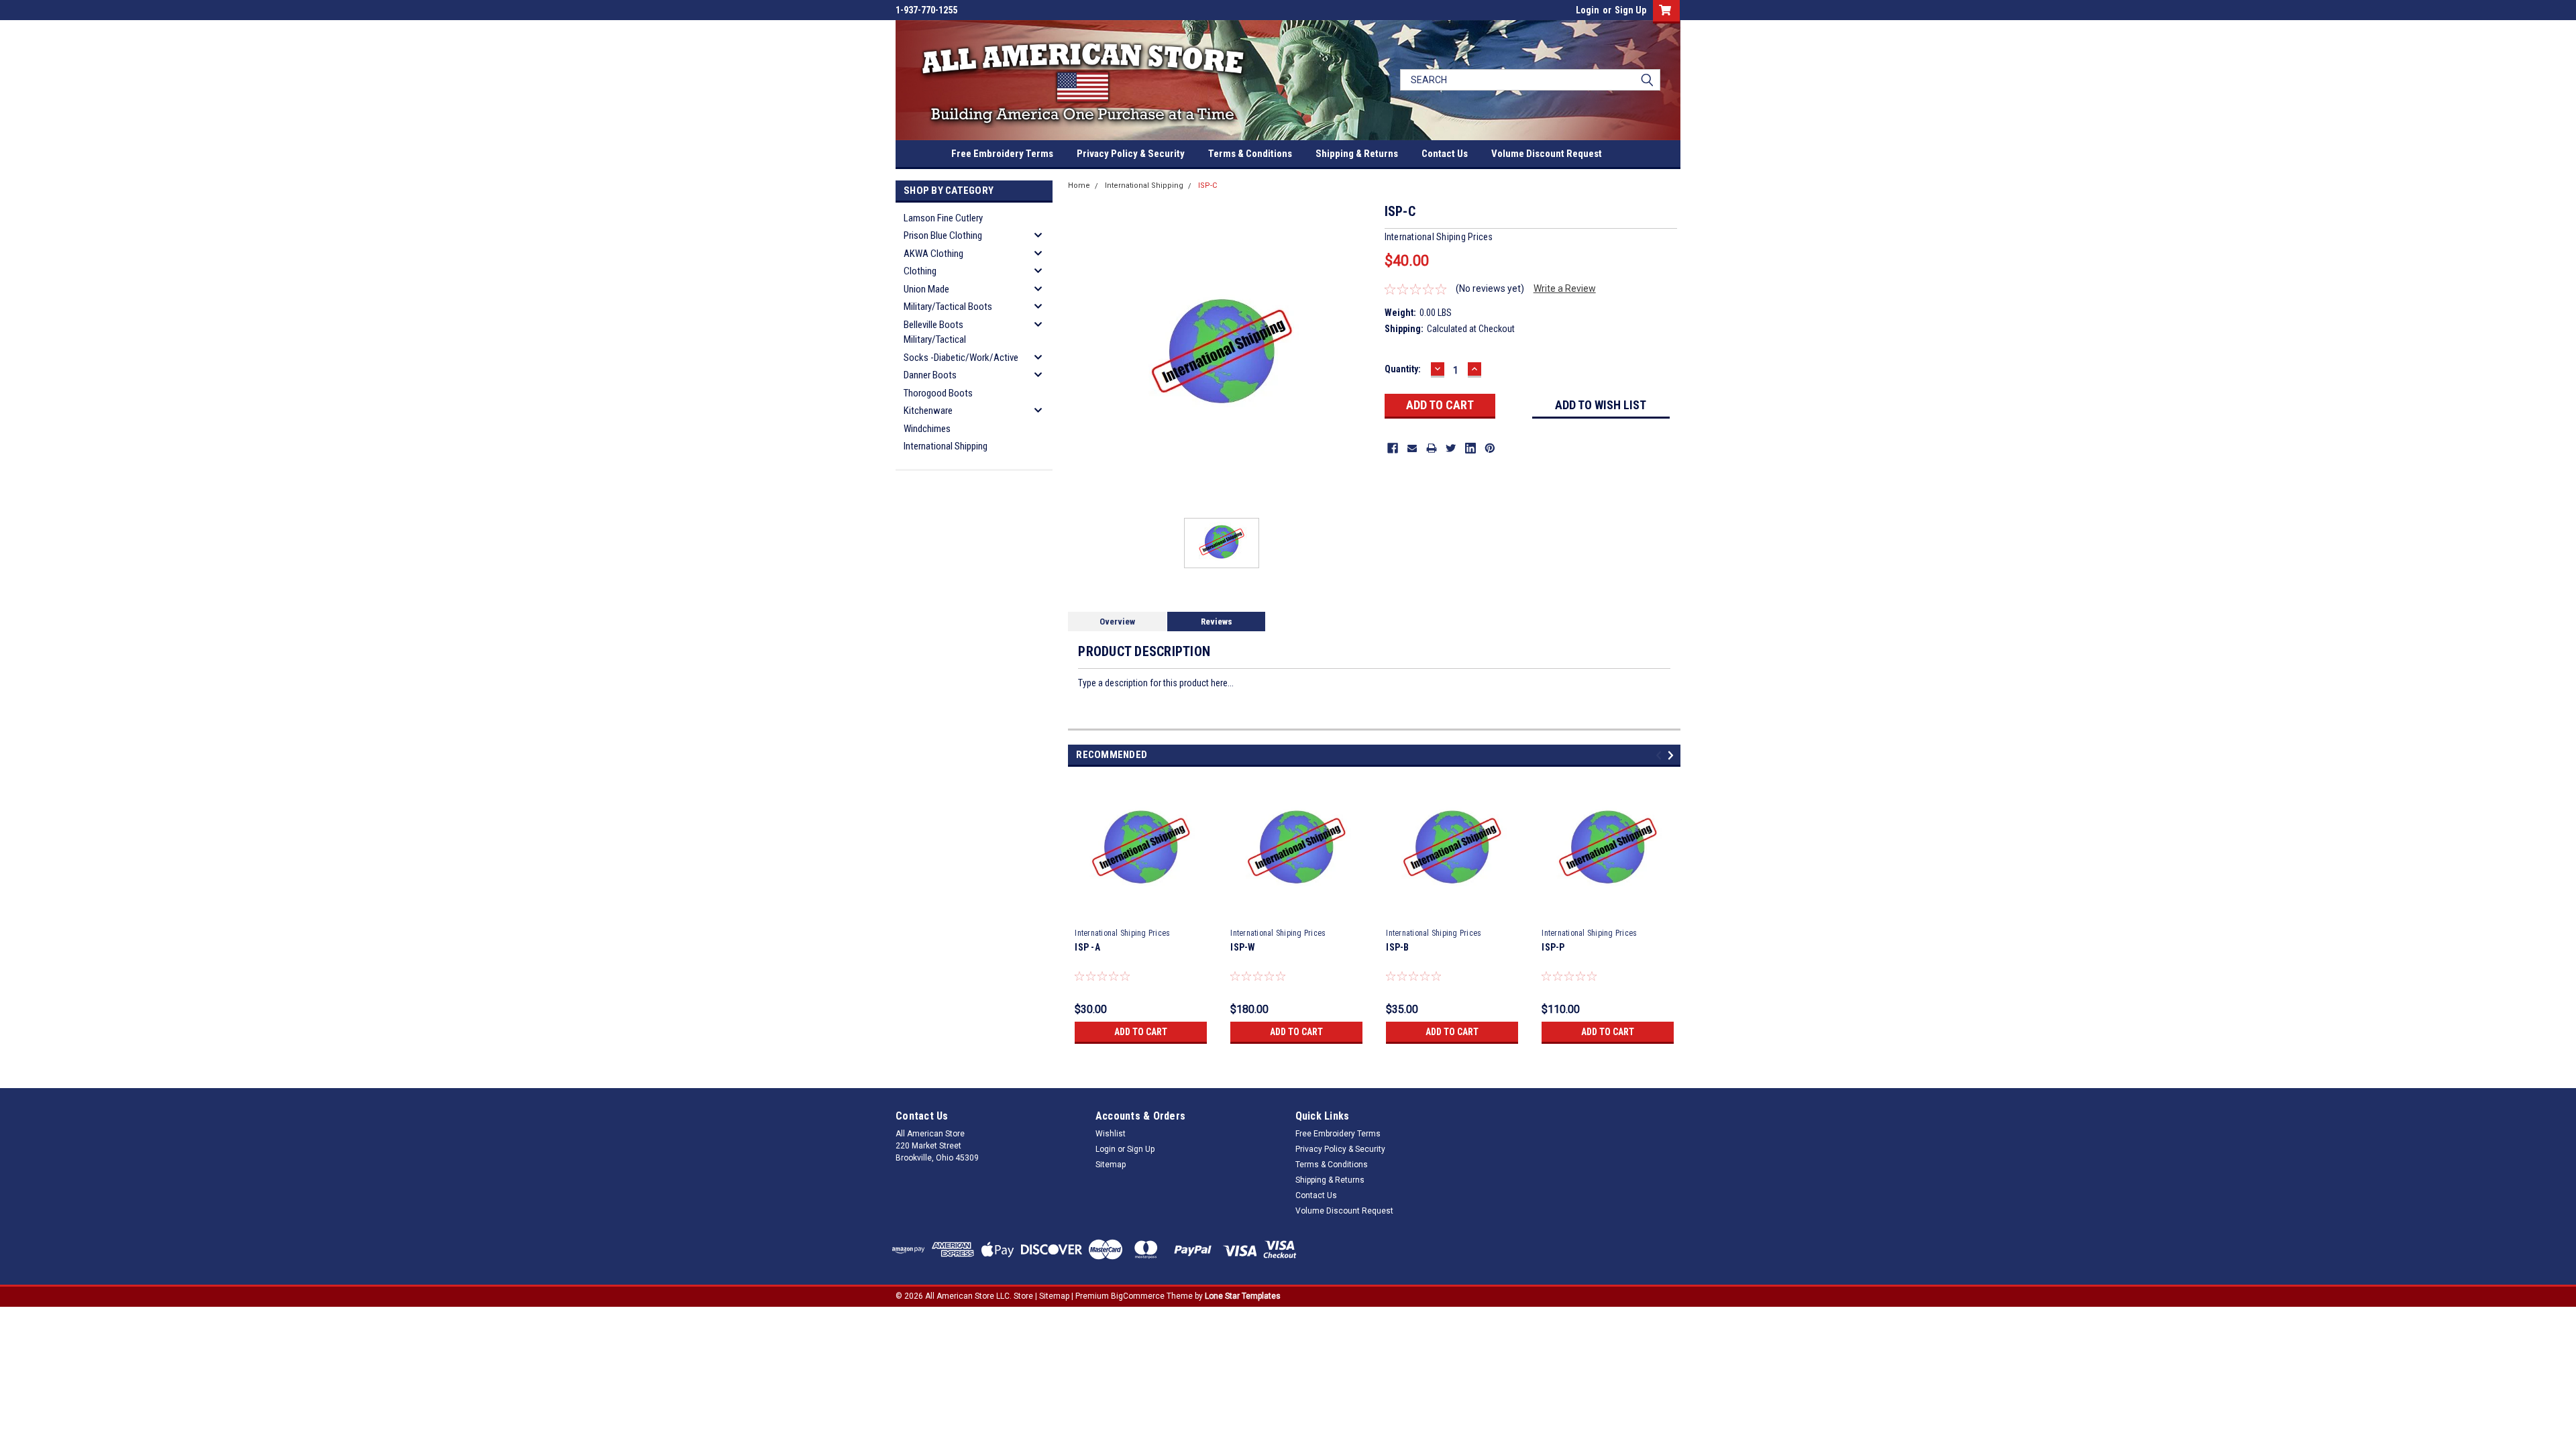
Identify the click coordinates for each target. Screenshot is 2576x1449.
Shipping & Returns (1357, 154)
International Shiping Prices (1122, 933)
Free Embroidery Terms (1002, 154)
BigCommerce (1138, 1296)
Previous (1661, 756)
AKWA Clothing (933, 254)
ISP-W (1243, 947)
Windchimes (927, 429)
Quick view (1141, 912)
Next (1673, 756)
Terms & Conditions (1250, 154)
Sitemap (1111, 1165)
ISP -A (1087, 947)
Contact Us (1445, 154)
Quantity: (1403, 369)
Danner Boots (930, 375)
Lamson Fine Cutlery (943, 218)
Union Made (926, 289)
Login (1588, 10)
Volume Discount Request (1547, 154)
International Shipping (946, 446)
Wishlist (1111, 1134)
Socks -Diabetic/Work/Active (961, 358)
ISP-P (1553, 947)
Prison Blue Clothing (943, 235)
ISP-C (1207, 185)
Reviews (1217, 622)
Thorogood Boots (938, 393)
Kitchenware (928, 411)
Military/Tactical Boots (948, 307)
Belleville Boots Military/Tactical (935, 332)
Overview (1117, 622)
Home (1079, 185)
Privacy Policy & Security (1131, 154)
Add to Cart (1141, 1032)
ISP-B (1397, 947)
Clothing (920, 271)
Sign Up (1630, 10)
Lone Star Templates (1243, 1296)
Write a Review (1565, 288)
